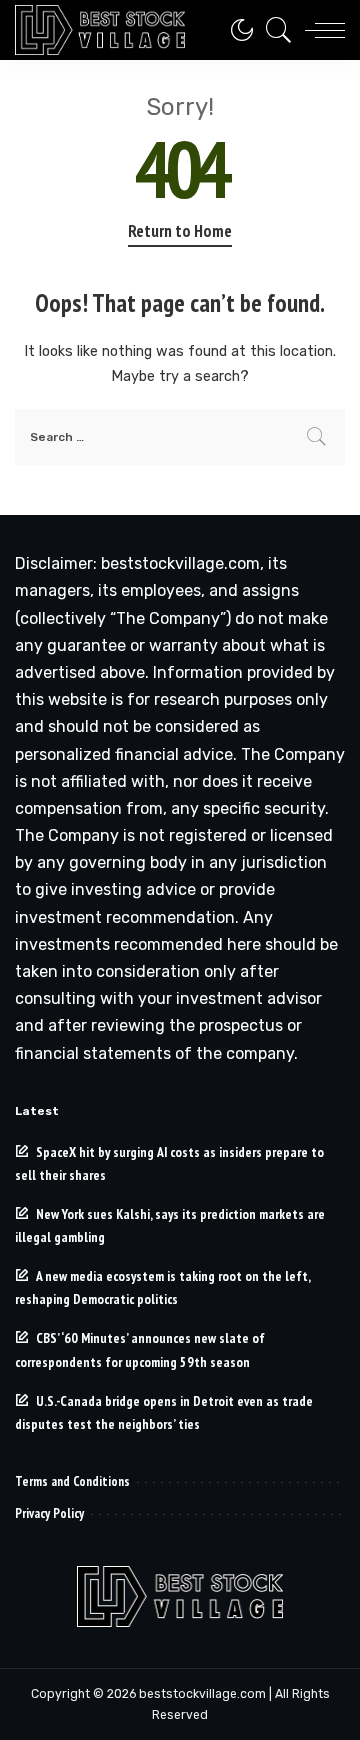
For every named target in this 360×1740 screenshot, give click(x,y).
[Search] (274, 30)
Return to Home (180, 231)
